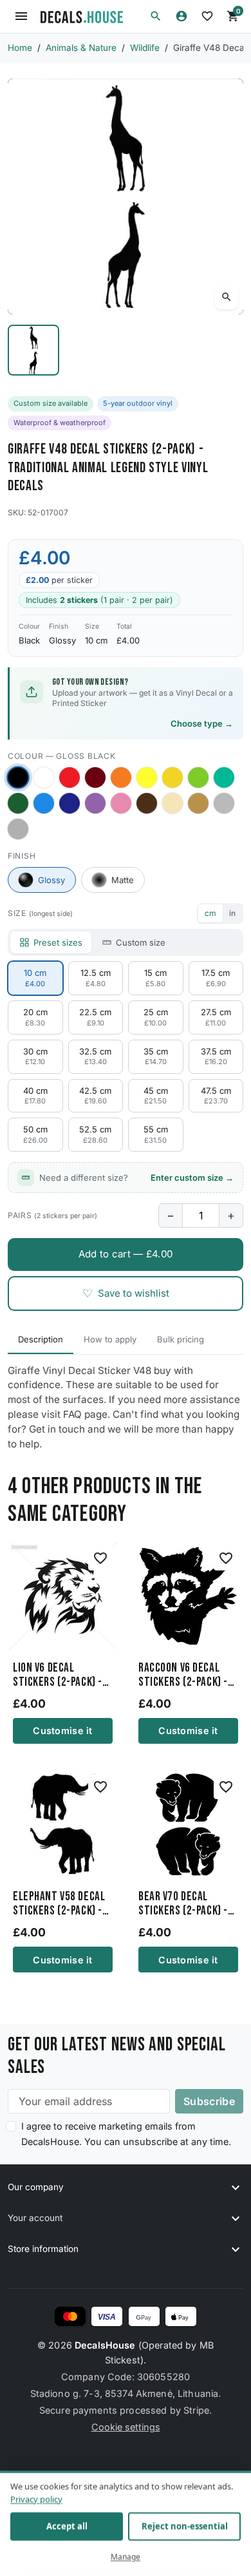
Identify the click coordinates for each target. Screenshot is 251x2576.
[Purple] (95, 803)
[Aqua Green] (224, 778)
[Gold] (198, 803)
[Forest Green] (18, 803)
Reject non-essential (185, 2526)
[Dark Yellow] (172, 778)
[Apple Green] (198, 778)
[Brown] (147, 803)
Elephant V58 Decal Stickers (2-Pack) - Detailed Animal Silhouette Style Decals (59, 1904)
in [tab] (232, 913)
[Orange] (121, 778)
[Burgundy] (95, 778)
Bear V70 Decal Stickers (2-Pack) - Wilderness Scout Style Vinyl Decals (183, 1904)
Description (41, 1339)
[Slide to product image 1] (33, 350)
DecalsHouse (105, 2345)
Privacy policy (36, 2499)
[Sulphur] (147, 778)
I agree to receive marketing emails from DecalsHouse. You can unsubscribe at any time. (126, 2133)
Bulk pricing (181, 1339)
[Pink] (121, 803)
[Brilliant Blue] (70, 803)
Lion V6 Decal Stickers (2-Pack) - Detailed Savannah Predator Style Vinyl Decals (58, 1675)
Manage (126, 2557)
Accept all (67, 2526)
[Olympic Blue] (44, 803)
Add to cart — (126, 1254)
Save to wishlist (126, 1293)
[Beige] (172, 803)
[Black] (18, 778)
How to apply (110, 1339)
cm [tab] (210, 913)
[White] (44, 778)
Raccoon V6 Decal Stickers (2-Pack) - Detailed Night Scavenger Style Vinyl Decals (183, 1675)
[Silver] (224, 803)
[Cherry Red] (70, 778)
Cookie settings (126, 2427)
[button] (156, 16)
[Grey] (18, 829)
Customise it (62, 1731)
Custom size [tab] (141, 942)
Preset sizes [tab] (58, 942)
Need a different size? (136, 1178)
